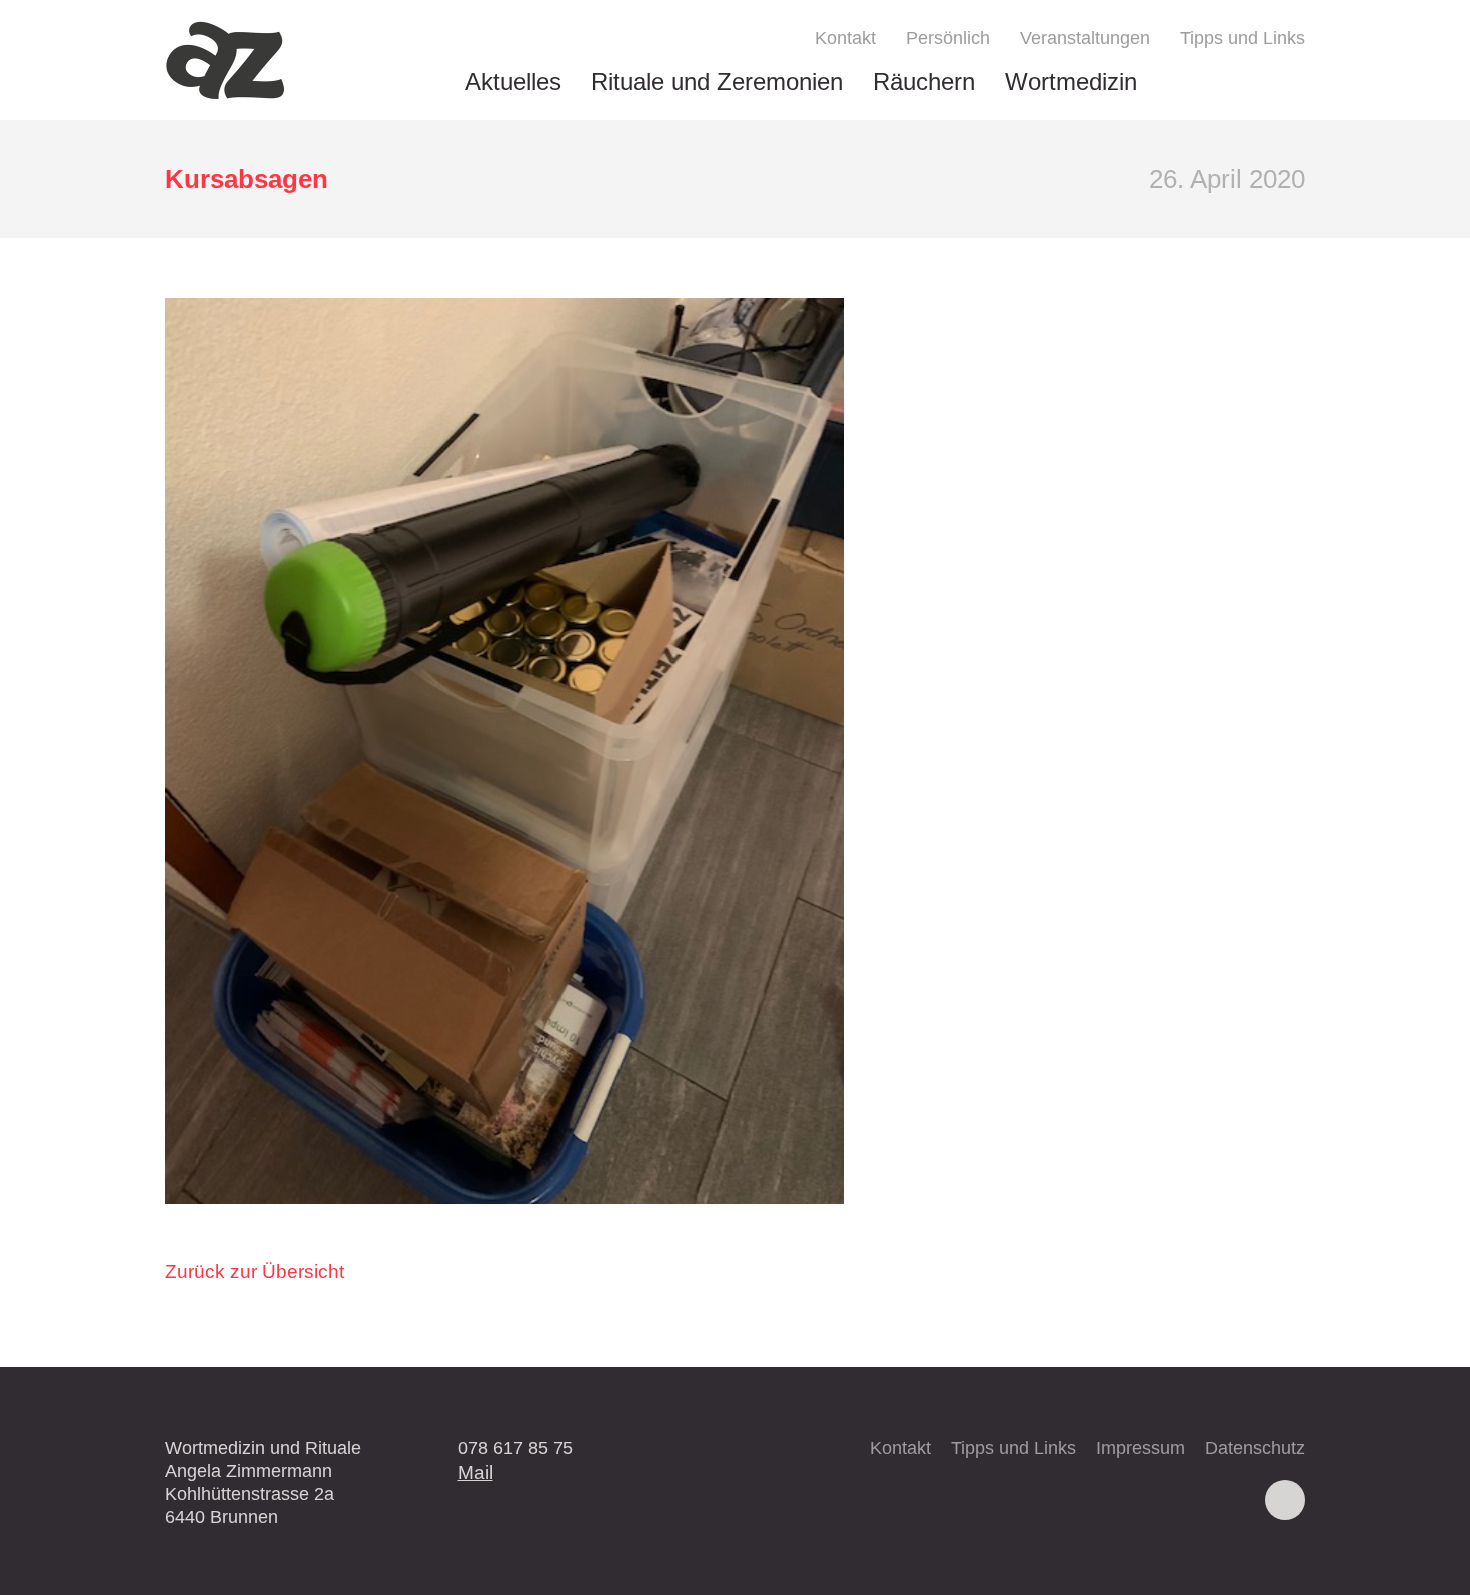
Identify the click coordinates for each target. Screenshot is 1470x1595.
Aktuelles (513, 81)
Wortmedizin (1071, 81)
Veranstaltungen (1085, 38)
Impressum (1140, 1448)
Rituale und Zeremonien (717, 81)
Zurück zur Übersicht (254, 1271)
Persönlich (948, 38)
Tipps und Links (1242, 38)
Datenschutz (1255, 1448)
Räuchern (924, 81)
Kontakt (845, 38)
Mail (475, 1472)
